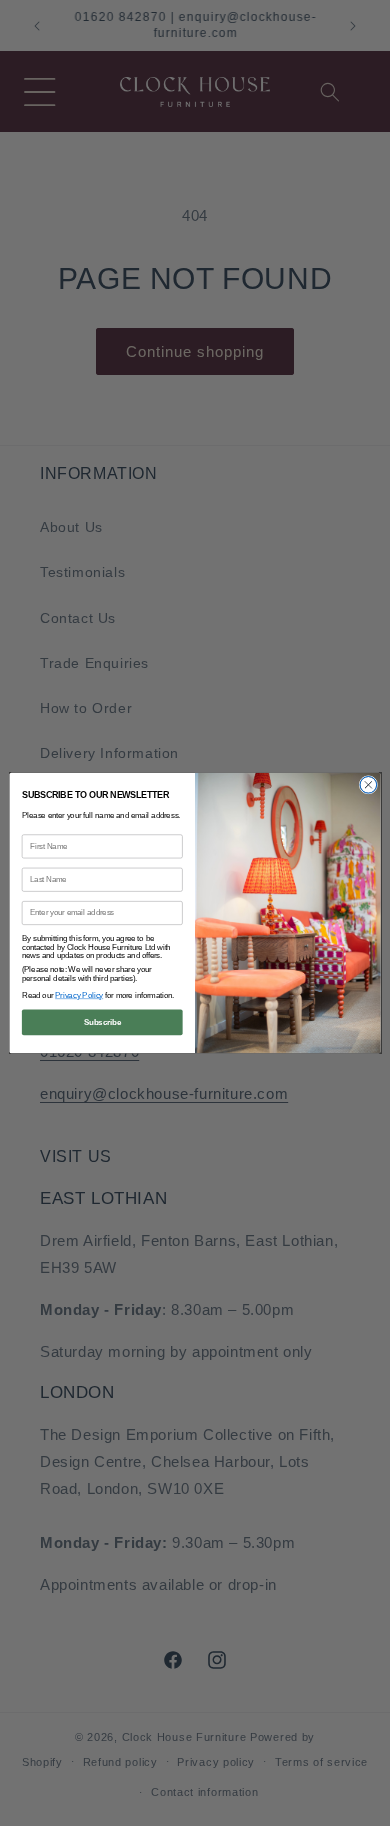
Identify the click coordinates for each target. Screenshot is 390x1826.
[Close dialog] (368, 785)
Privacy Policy (79, 995)
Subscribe (102, 1022)
